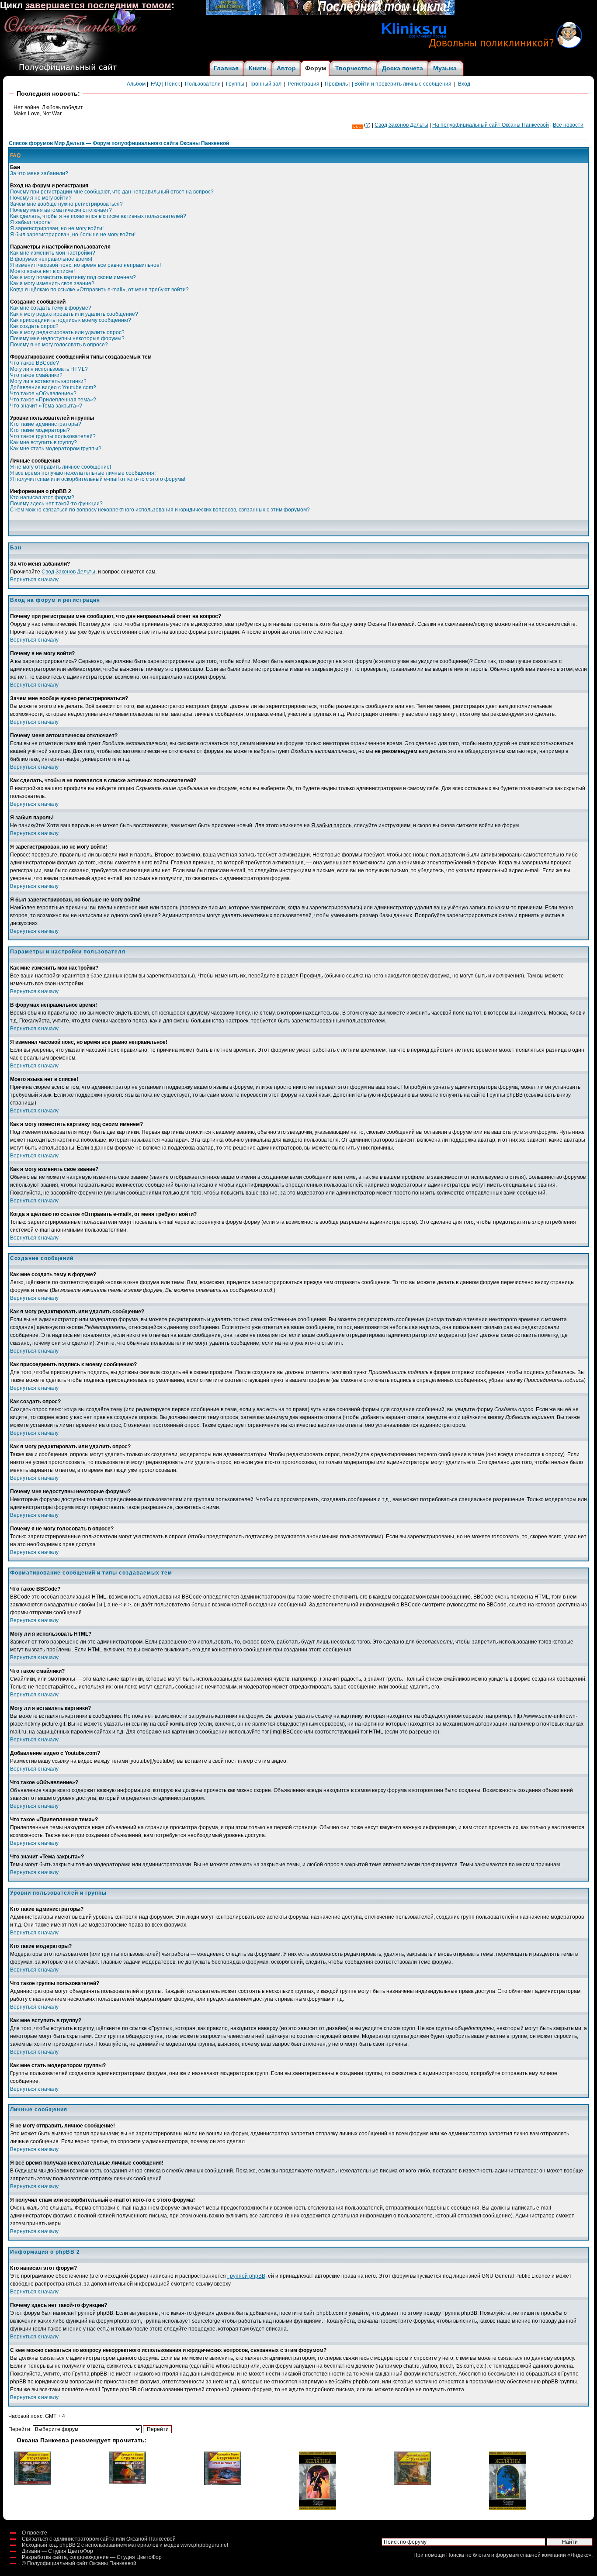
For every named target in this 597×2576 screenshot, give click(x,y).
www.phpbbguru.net (204, 2545)
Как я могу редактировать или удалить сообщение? (74, 314)
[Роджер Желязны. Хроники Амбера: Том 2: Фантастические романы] (508, 2508)
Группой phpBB (246, 2276)
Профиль (336, 84)
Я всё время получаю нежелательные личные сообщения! (83, 473)
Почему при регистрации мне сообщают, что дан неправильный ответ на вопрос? (112, 192)
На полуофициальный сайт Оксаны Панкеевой (491, 125)
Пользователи (203, 84)
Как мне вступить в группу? (43, 442)
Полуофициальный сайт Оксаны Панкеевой (82, 2563)
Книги (258, 68)
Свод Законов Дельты (68, 572)
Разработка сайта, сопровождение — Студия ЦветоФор (92, 2557)
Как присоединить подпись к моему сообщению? (71, 320)
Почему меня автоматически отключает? (61, 210)
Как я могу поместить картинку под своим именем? (73, 277)
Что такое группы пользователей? (53, 436)
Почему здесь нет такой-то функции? (56, 504)
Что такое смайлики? (36, 375)
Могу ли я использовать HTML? (49, 369)
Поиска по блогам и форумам (482, 2555)
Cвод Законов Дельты (401, 125)
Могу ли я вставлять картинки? (48, 381)
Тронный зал (266, 84)
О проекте (35, 2533)
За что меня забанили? (39, 173)
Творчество (354, 68)
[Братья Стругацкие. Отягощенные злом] (127, 2483)
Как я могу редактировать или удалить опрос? (67, 332)
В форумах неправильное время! (51, 259)
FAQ (156, 84)
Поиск (172, 84)
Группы (235, 84)
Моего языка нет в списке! (42, 271)
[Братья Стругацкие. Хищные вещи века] (33, 2483)
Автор (286, 68)
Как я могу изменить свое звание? (52, 283)
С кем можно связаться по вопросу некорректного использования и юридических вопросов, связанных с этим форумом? (160, 510)
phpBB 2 (70, 2545)
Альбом (136, 84)
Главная (226, 68)
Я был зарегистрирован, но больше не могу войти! (73, 235)
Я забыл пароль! (31, 222)
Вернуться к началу (34, 580)
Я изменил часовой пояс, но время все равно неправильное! (85, 265)
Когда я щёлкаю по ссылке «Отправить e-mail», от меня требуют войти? (99, 290)
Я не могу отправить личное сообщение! (61, 467)
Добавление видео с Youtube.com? (53, 387)
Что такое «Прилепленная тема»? (53, 400)
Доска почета (403, 68)
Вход (464, 84)
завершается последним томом (98, 5)
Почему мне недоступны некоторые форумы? (67, 338)
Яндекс (579, 2555)
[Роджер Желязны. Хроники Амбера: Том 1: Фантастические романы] (318, 2508)
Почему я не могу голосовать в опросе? (59, 345)
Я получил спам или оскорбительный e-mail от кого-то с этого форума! (98, 479)
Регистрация (304, 84)
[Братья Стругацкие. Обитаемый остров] (412, 2483)
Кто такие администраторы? (46, 424)
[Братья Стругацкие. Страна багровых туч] (223, 2483)
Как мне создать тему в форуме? (51, 308)
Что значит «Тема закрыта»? (46, 406)
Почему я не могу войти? (41, 198)
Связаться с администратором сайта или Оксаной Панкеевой (99, 2539)
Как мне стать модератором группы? (56, 449)
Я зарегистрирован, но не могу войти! (57, 228)
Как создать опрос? (34, 326)
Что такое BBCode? (35, 363)
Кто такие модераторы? (40, 430)
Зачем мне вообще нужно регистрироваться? (66, 204)
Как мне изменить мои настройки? (53, 253)
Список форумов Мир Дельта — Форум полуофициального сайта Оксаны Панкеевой (119, 143)
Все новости (568, 125)
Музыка (445, 68)
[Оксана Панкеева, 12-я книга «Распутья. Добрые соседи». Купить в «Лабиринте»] (330, 13)
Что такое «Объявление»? (43, 394)
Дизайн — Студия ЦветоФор (57, 2551)
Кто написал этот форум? (42, 497)
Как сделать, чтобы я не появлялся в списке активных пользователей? (98, 216)
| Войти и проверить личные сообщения (402, 84)
